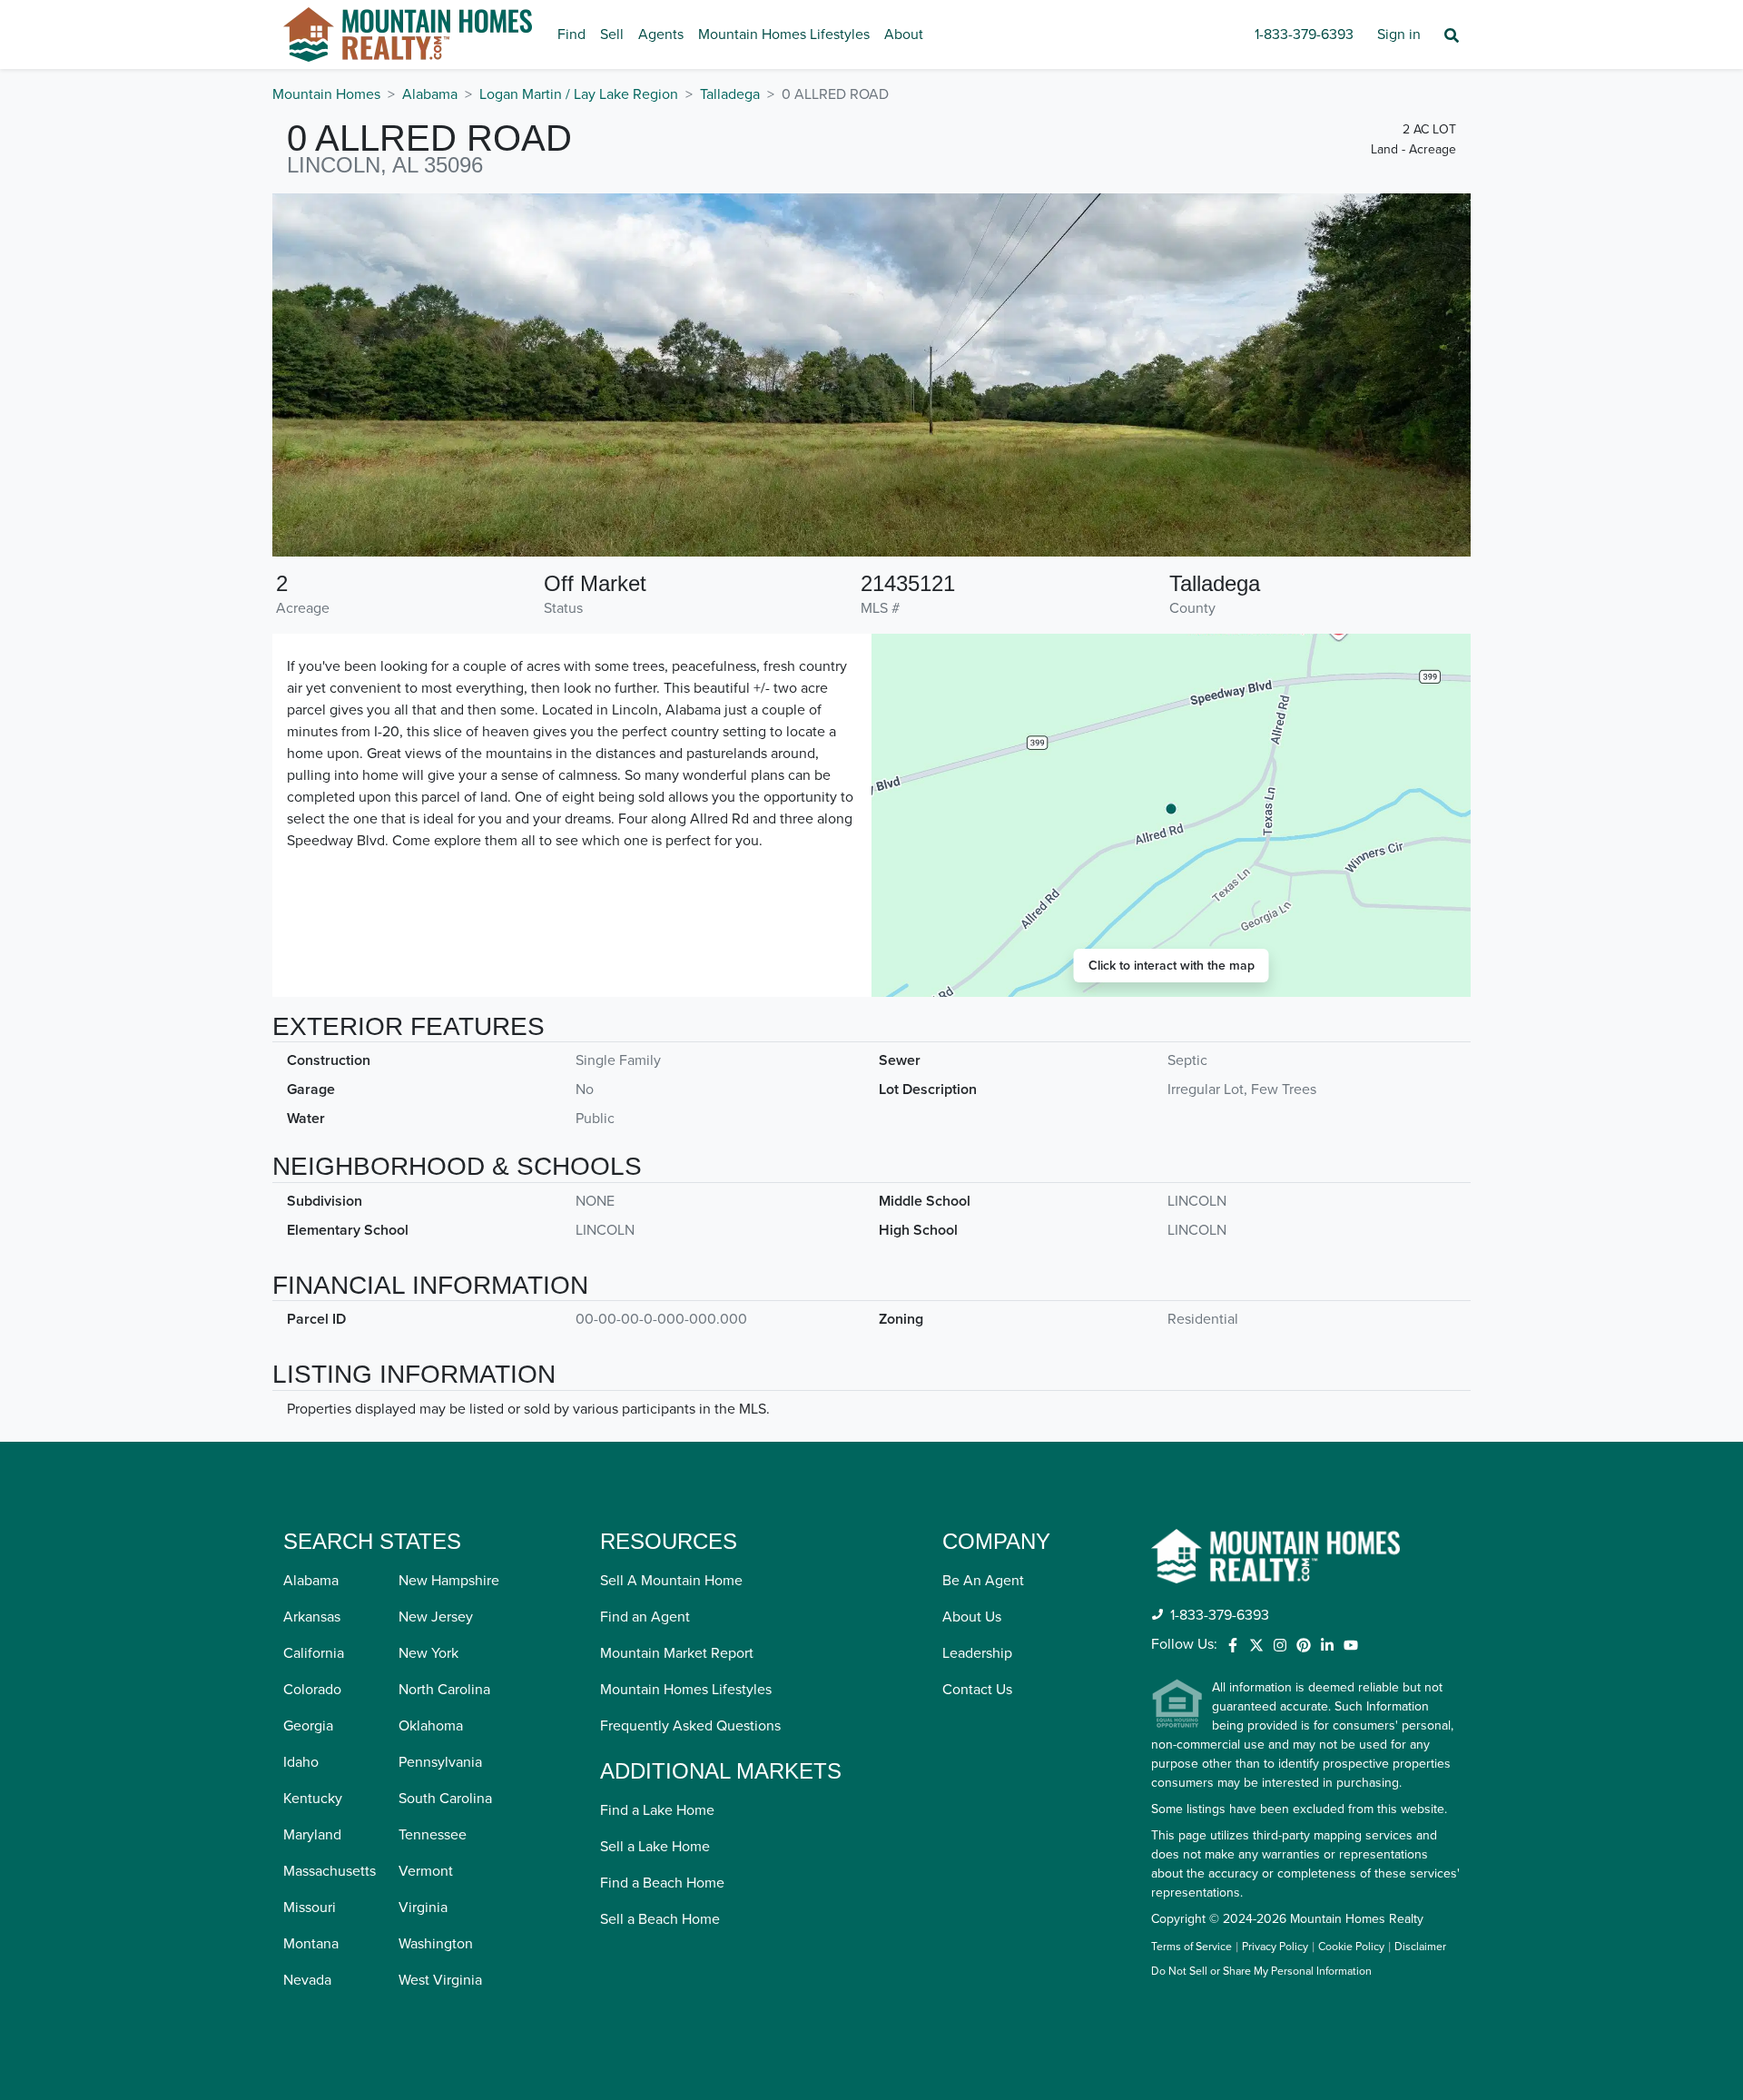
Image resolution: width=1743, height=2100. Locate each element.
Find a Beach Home (662, 1883)
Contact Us (977, 1690)
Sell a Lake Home (655, 1847)
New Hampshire (449, 1581)
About (904, 35)
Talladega (730, 94)
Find (571, 35)
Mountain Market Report (677, 1653)
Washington (436, 1944)
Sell (612, 35)
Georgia (308, 1726)
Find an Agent (645, 1617)
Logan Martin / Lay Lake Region (579, 94)
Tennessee (433, 1835)
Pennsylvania (440, 1762)
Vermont (426, 1871)
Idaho (301, 1762)
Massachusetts (330, 1871)
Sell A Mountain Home (671, 1581)
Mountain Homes (326, 94)
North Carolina (444, 1690)
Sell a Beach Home (660, 1919)
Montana (311, 1944)
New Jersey (436, 1617)
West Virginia (440, 1980)
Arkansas (312, 1617)
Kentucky (313, 1799)
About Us (972, 1617)
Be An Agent (983, 1581)
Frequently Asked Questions (690, 1726)
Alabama (430, 94)
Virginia (423, 1908)
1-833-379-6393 (1304, 35)
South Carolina (445, 1799)
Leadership (977, 1653)
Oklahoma (431, 1726)
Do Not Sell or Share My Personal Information (1261, 1972)
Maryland (312, 1835)
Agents (661, 35)
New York (428, 1653)
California (314, 1653)
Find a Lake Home (657, 1810)
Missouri (310, 1908)
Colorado (312, 1690)
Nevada (307, 1980)
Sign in (1399, 35)
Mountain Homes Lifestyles (784, 35)
